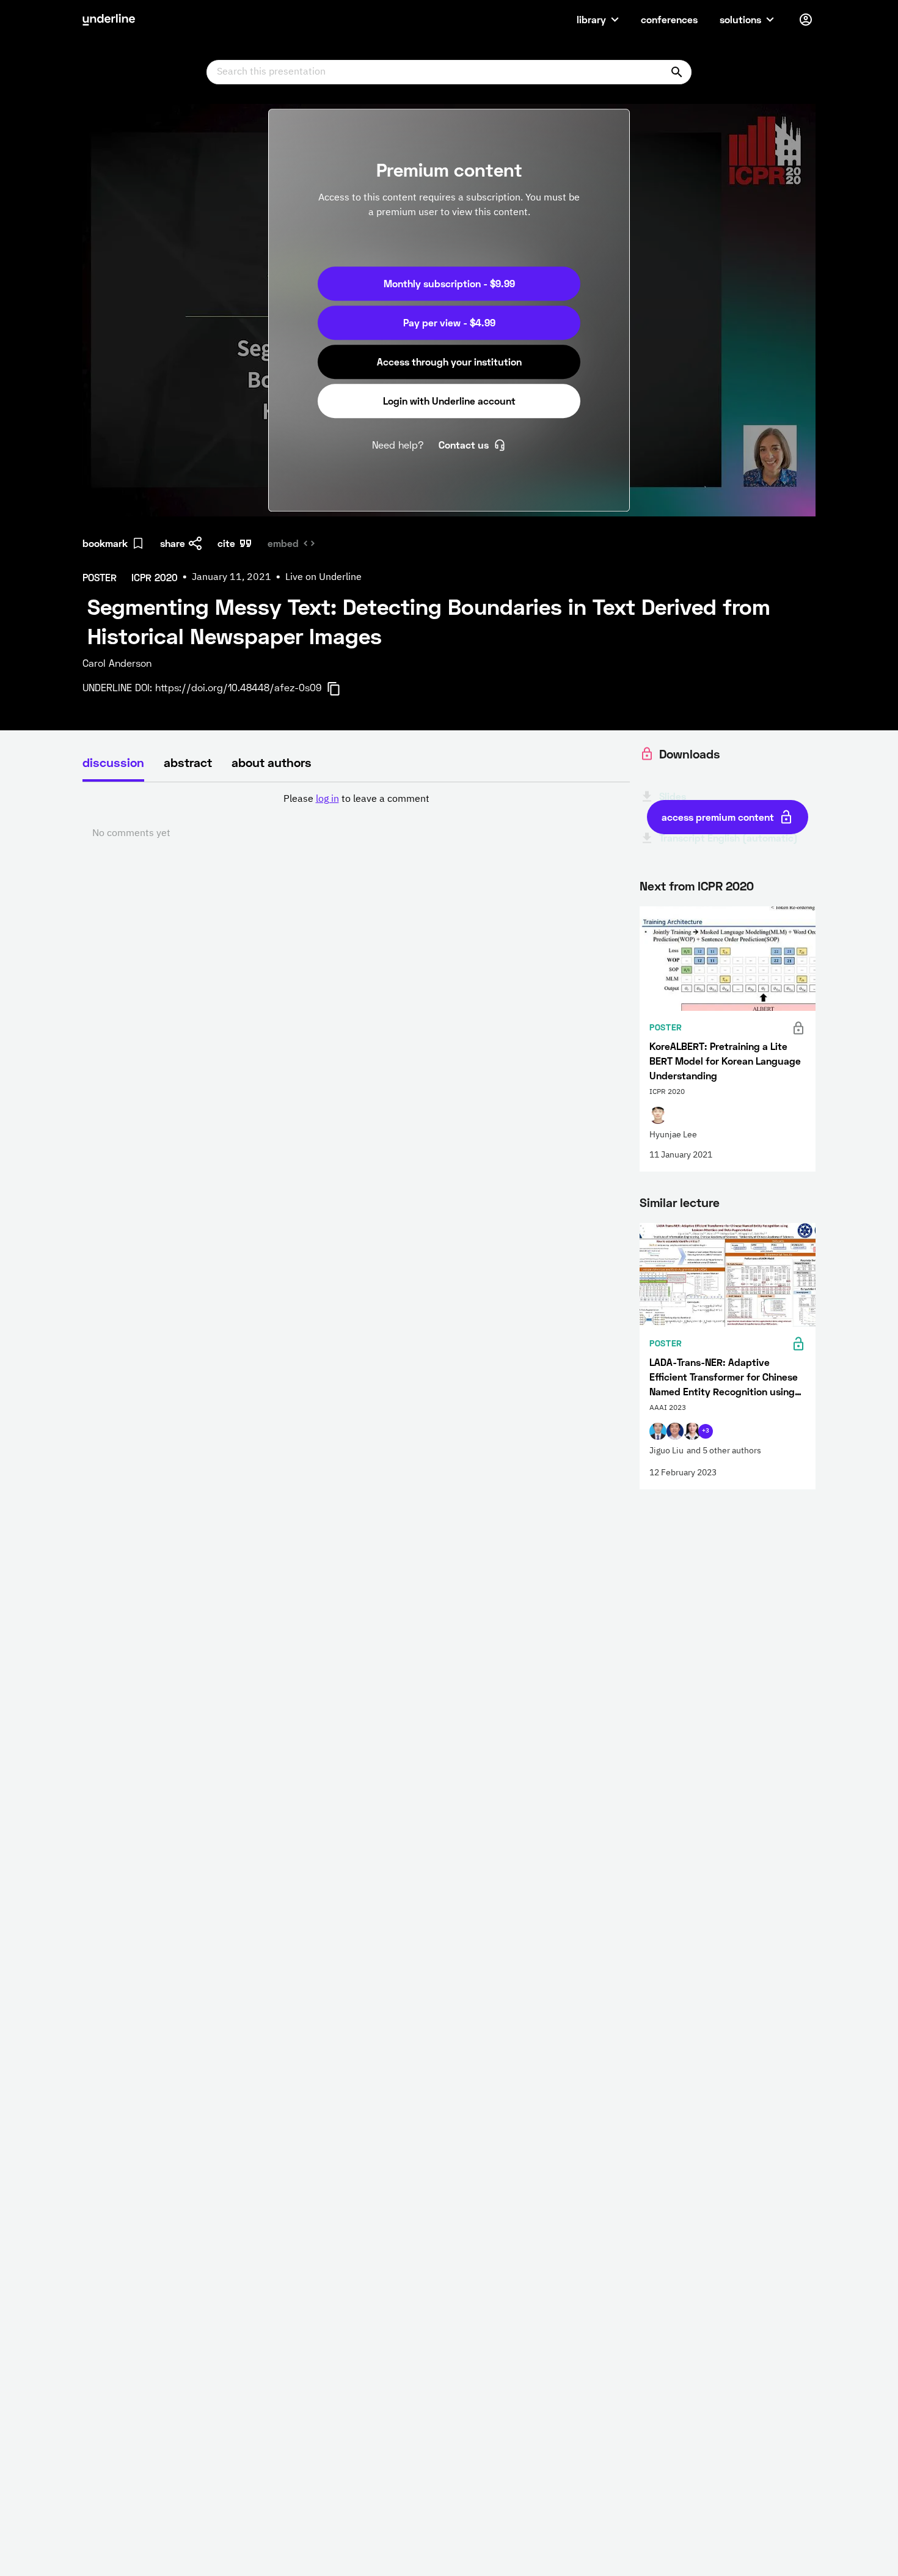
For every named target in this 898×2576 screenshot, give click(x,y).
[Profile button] (806, 20)
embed (283, 543)
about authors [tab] (272, 762)
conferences (669, 19)
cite (226, 543)
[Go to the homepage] (109, 20)
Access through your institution (449, 361)
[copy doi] (341, 689)
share (173, 543)
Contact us (464, 445)
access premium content (718, 817)
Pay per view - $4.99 (449, 322)
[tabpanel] (356, 816)
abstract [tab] (188, 762)
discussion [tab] (113, 762)
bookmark (105, 543)
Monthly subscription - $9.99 (449, 283)
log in (327, 799)
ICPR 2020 (726, 886)
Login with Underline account (449, 401)
